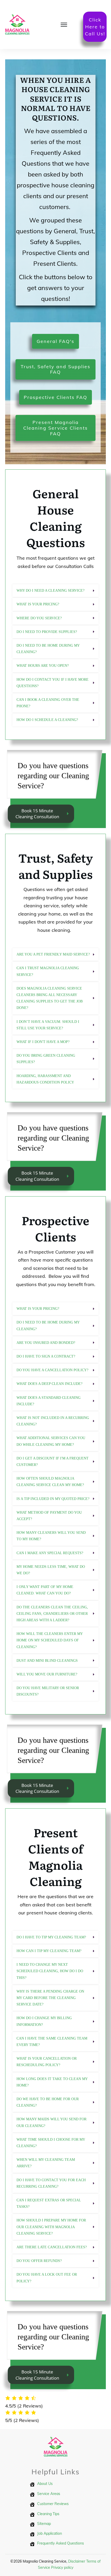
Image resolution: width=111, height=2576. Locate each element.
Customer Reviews (53, 2503)
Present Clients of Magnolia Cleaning (56, 1857)
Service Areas (49, 2493)
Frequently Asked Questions (61, 2543)
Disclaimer (77, 2561)
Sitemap (44, 2523)
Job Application (50, 2533)
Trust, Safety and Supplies (56, 866)
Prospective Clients (55, 1228)
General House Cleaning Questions (56, 518)
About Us (45, 2483)
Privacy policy (62, 2567)
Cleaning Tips (48, 2514)
